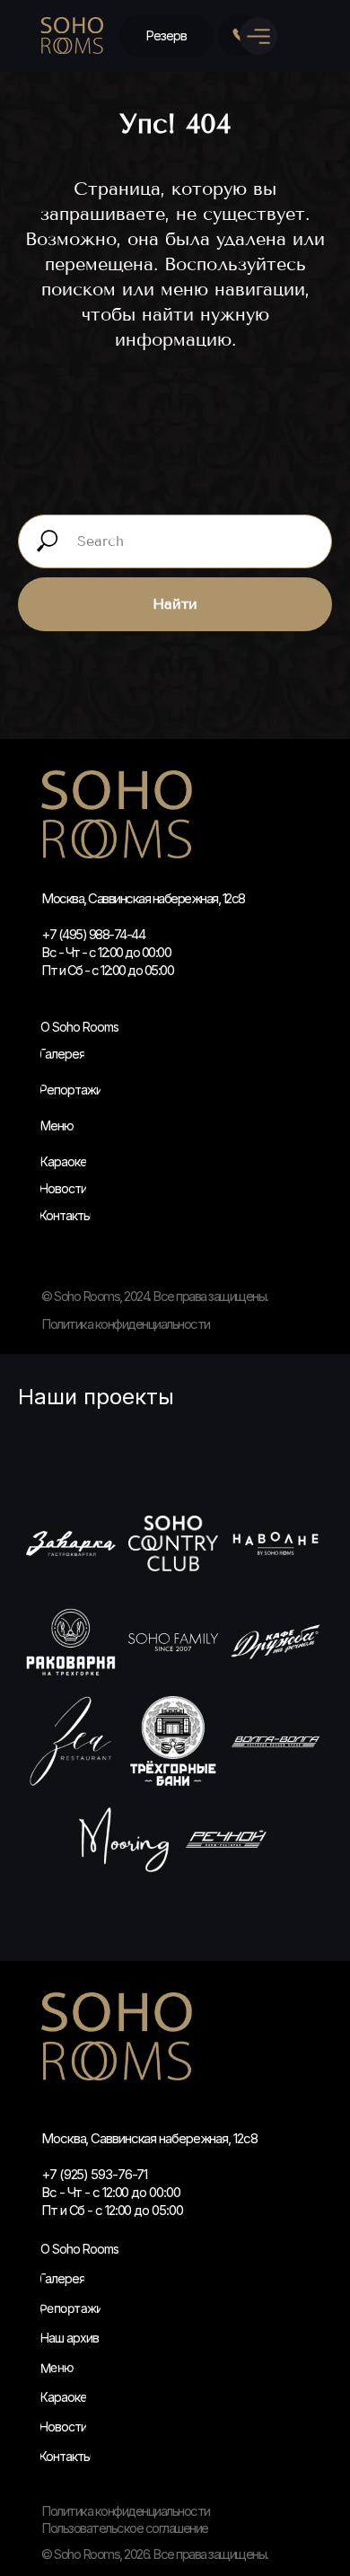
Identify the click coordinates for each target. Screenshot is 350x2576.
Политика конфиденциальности (126, 2511)
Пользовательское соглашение (125, 2528)
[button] (166, 36)
